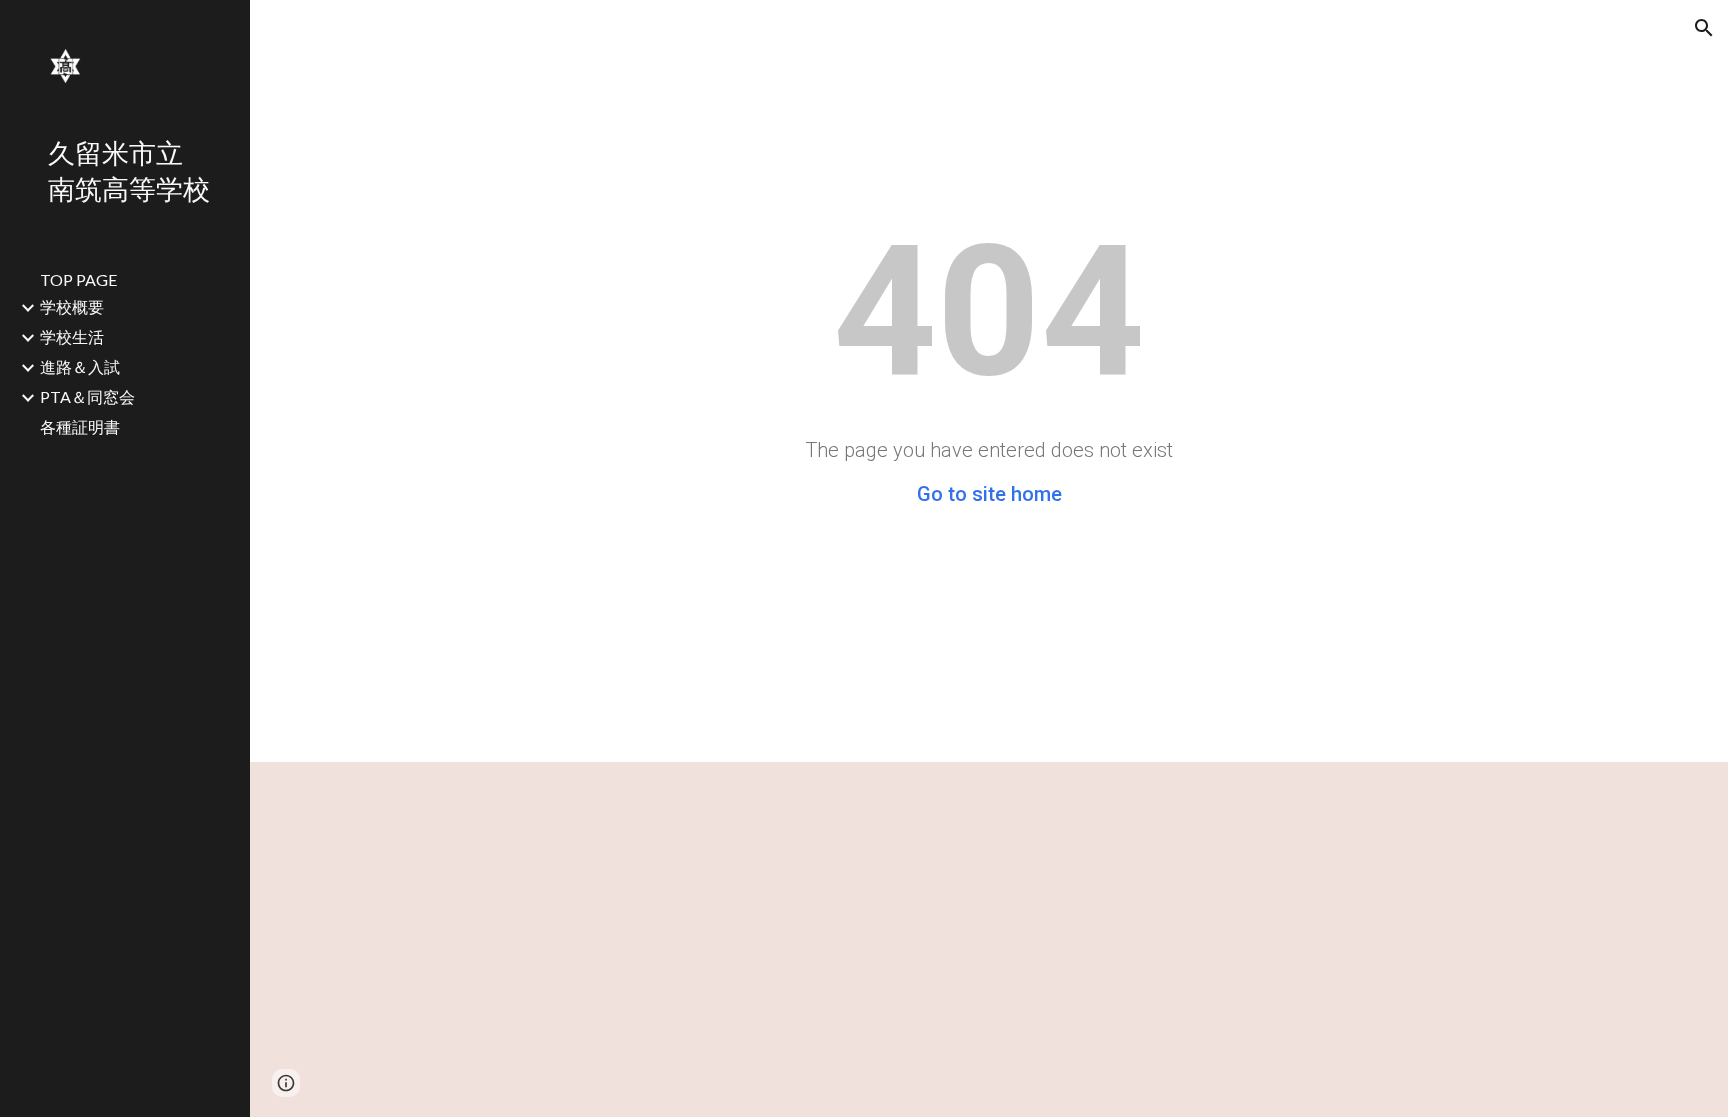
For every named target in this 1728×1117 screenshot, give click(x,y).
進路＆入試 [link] (80, 366)
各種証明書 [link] (80, 426)
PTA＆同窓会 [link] (87, 396)
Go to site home (989, 494)
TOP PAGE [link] (78, 279)
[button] (1704, 28)
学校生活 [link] (72, 336)
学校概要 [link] (72, 306)
